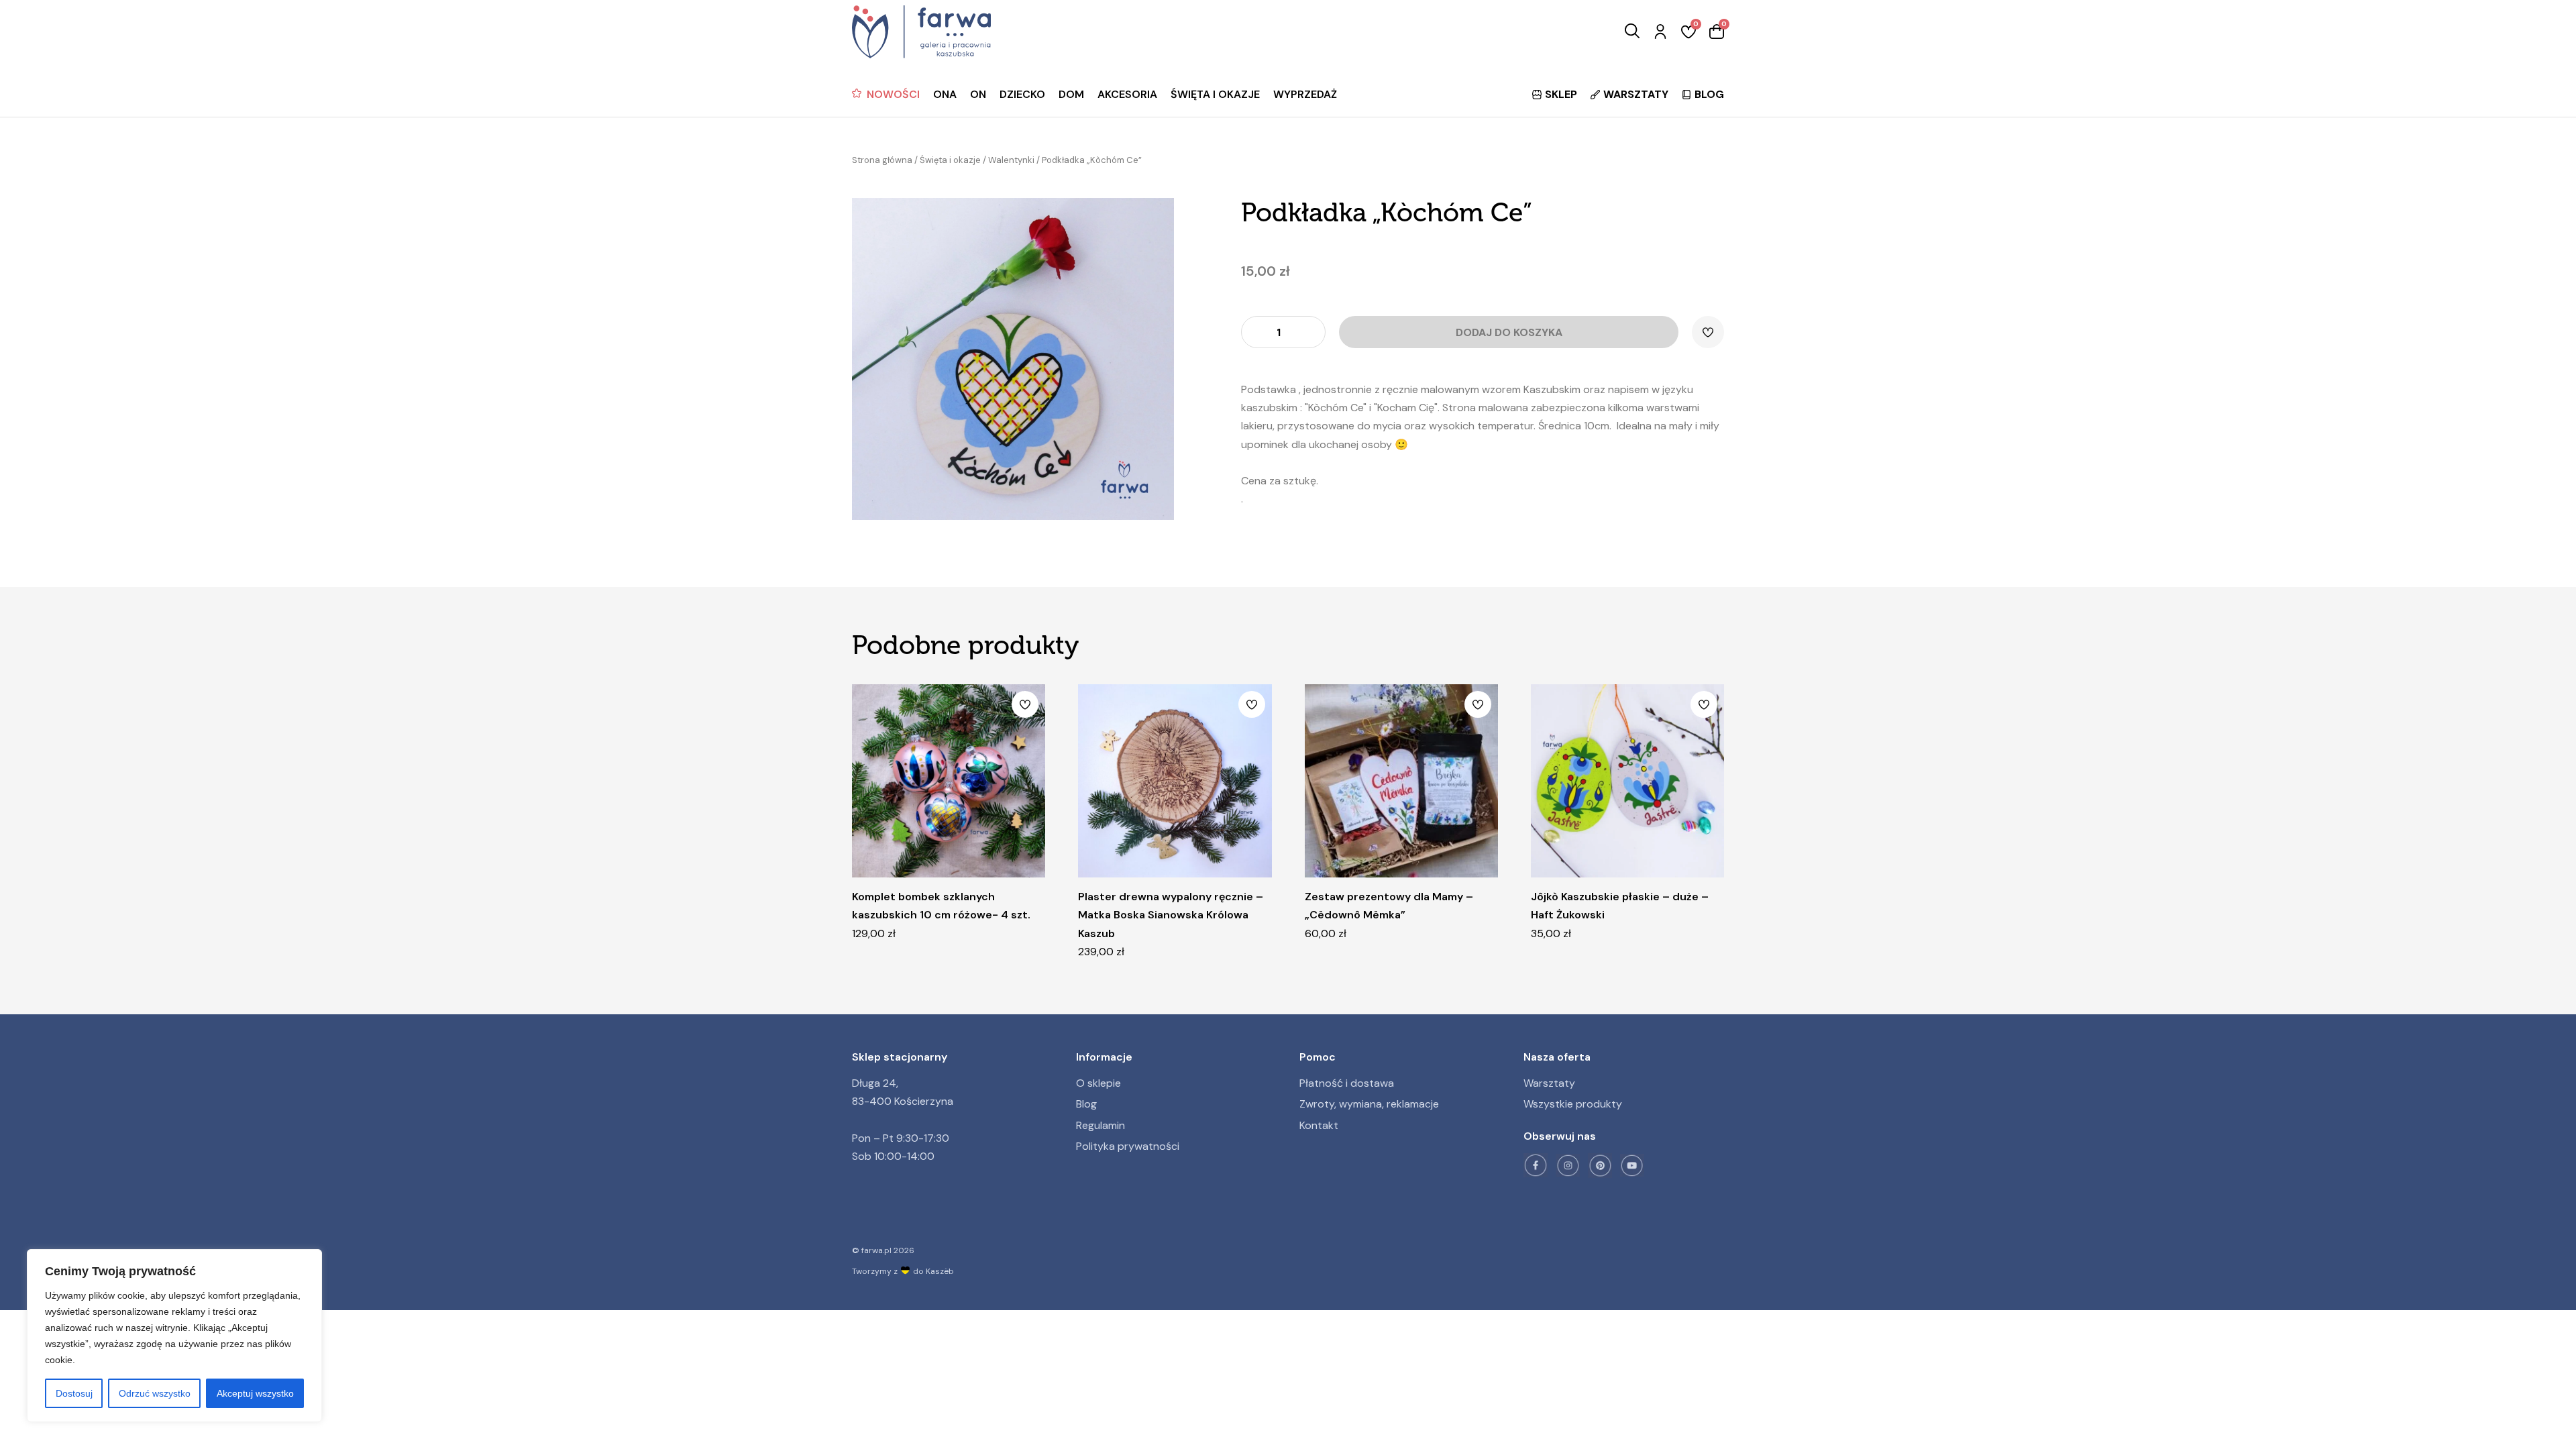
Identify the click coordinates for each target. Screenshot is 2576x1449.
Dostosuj (74, 1393)
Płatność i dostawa (1347, 1083)
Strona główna (882, 160)
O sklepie (1098, 1083)
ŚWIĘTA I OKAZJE (1215, 94)
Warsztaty (1549, 1083)
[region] (174, 1336)
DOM (1071, 94)
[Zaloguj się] (1660, 32)
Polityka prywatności (1128, 1146)
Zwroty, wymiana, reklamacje (1369, 1104)
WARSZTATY (1636, 94)
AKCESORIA (1127, 94)
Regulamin (1101, 1125)
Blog (1086, 1104)
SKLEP (1561, 94)
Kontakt (1319, 1125)
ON (978, 94)
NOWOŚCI (893, 94)
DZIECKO (1022, 94)
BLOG (1709, 94)
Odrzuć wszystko (155, 1393)
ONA (945, 94)
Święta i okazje (950, 160)
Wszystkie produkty (1573, 1104)
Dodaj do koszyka (1509, 332)
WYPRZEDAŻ (1305, 94)
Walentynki (1011, 160)
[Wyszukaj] (1632, 32)
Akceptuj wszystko (255, 1393)
